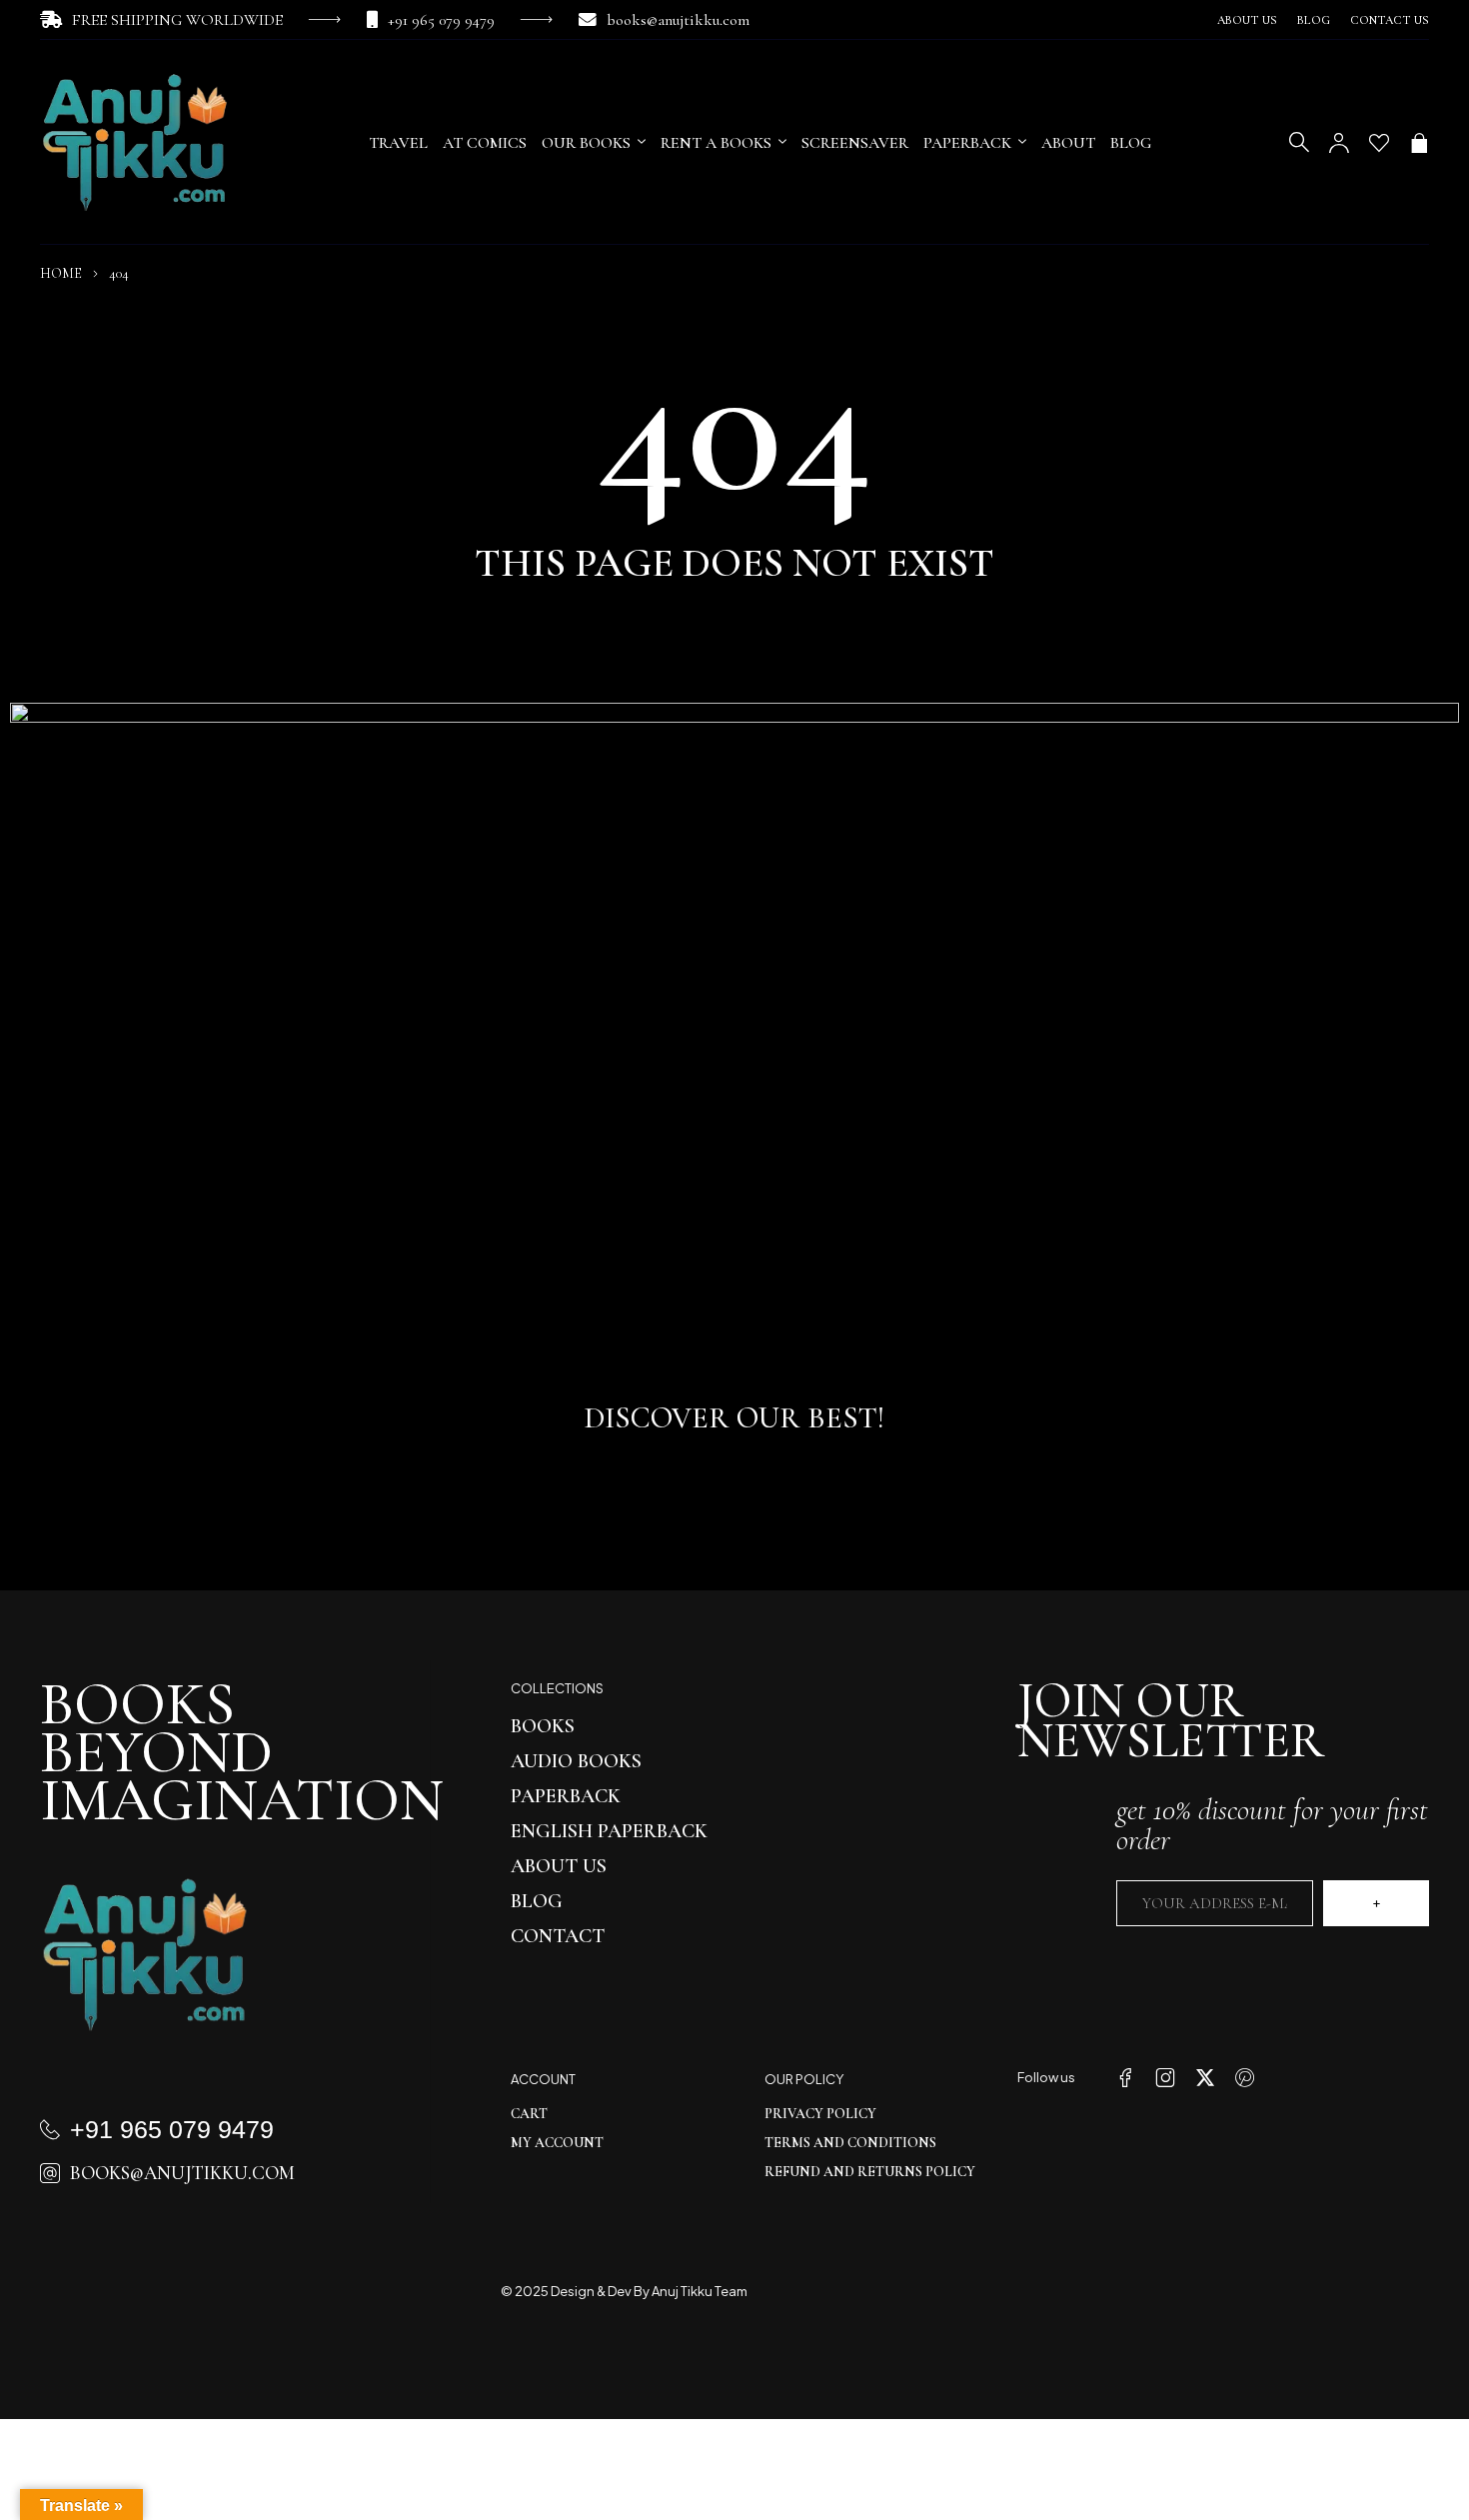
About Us (1247, 20)
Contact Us (1390, 20)
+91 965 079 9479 (441, 20)
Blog (1314, 20)
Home (61, 273)
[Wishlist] (1379, 143)
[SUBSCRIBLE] (1376, 1903)
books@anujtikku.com (678, 20)
